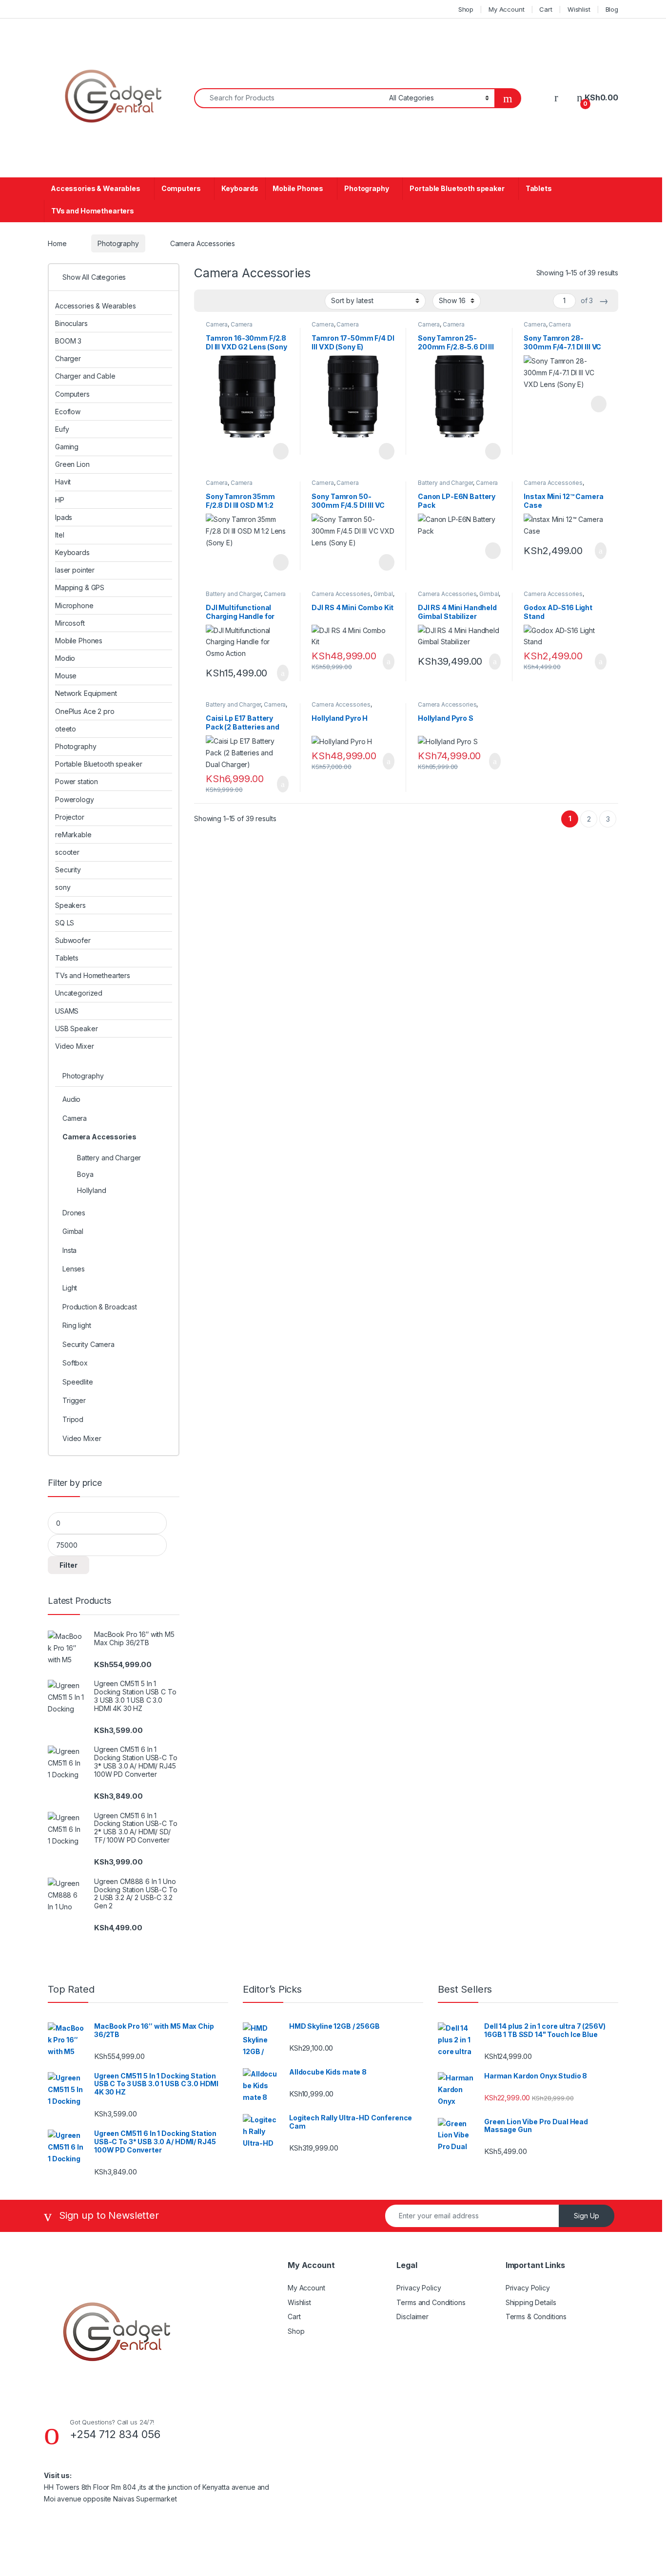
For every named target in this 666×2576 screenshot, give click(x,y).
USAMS (67, 1011)
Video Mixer (74, 1046)
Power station (77, 781)
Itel (59, 535)
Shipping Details (531, 2302)
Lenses (74, 1269)
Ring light (77, 1325)
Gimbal (383, 594)
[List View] (235, 301)
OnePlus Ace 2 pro (85, 711)
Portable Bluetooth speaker (457, 188)
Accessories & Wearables (96, 188)
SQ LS (65, 923)
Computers (181, 188)
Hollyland (92, 1190)
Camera (217, 324)
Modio (65, 658)
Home (57, 243)
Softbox (75, 1363)
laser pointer (75, 570)
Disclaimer (412, 2316)
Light (70, 1288)
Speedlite (78, 1382)
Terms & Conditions (536, 2316)
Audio (71, 1099)
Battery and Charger (445, 483)
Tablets (539, 188)
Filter (69, 1565)
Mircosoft (70, 623)
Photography (366, 188)
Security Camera (88, 1344)
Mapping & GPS (80, 587)
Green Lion (72, 464)
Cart (546, 9)
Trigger (74, 1400)
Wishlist (579, 9)
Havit (63, 482)
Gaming (67, 447)
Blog (612, 9)
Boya (85, 1174)
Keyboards (240, 188)
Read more (280, 451)
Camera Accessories (229, 327)
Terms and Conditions (431, 2302)
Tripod (73, 1419)
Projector (70, 817)
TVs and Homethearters (93, 211)
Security (68, 870)
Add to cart (600, 551)
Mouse (66, 676)
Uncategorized (79, 993)
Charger (68, 358)
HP (60, 500)
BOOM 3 (68, 341)
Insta (69, 1250)
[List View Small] (250, 301)
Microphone (74, 606)
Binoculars (71, 323)
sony (63, 887)
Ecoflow (68, 412)
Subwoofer (73, 940)
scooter (67, 852)
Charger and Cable (85, 376)
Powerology (75, 799)
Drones (74, 1213)
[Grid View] (207, 301)
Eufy (62, 429)
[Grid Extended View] (221, 301)
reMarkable (73, 835)
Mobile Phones (298, 188)
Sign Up (587, 2216)
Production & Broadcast (100, 1307)
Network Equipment (86, 693)
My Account (507, 9)
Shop (466, 9)
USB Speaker (76, 1028)
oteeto (66, 729)
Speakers (70, 905)
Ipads (64, 517)
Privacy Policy (419, 2288)
